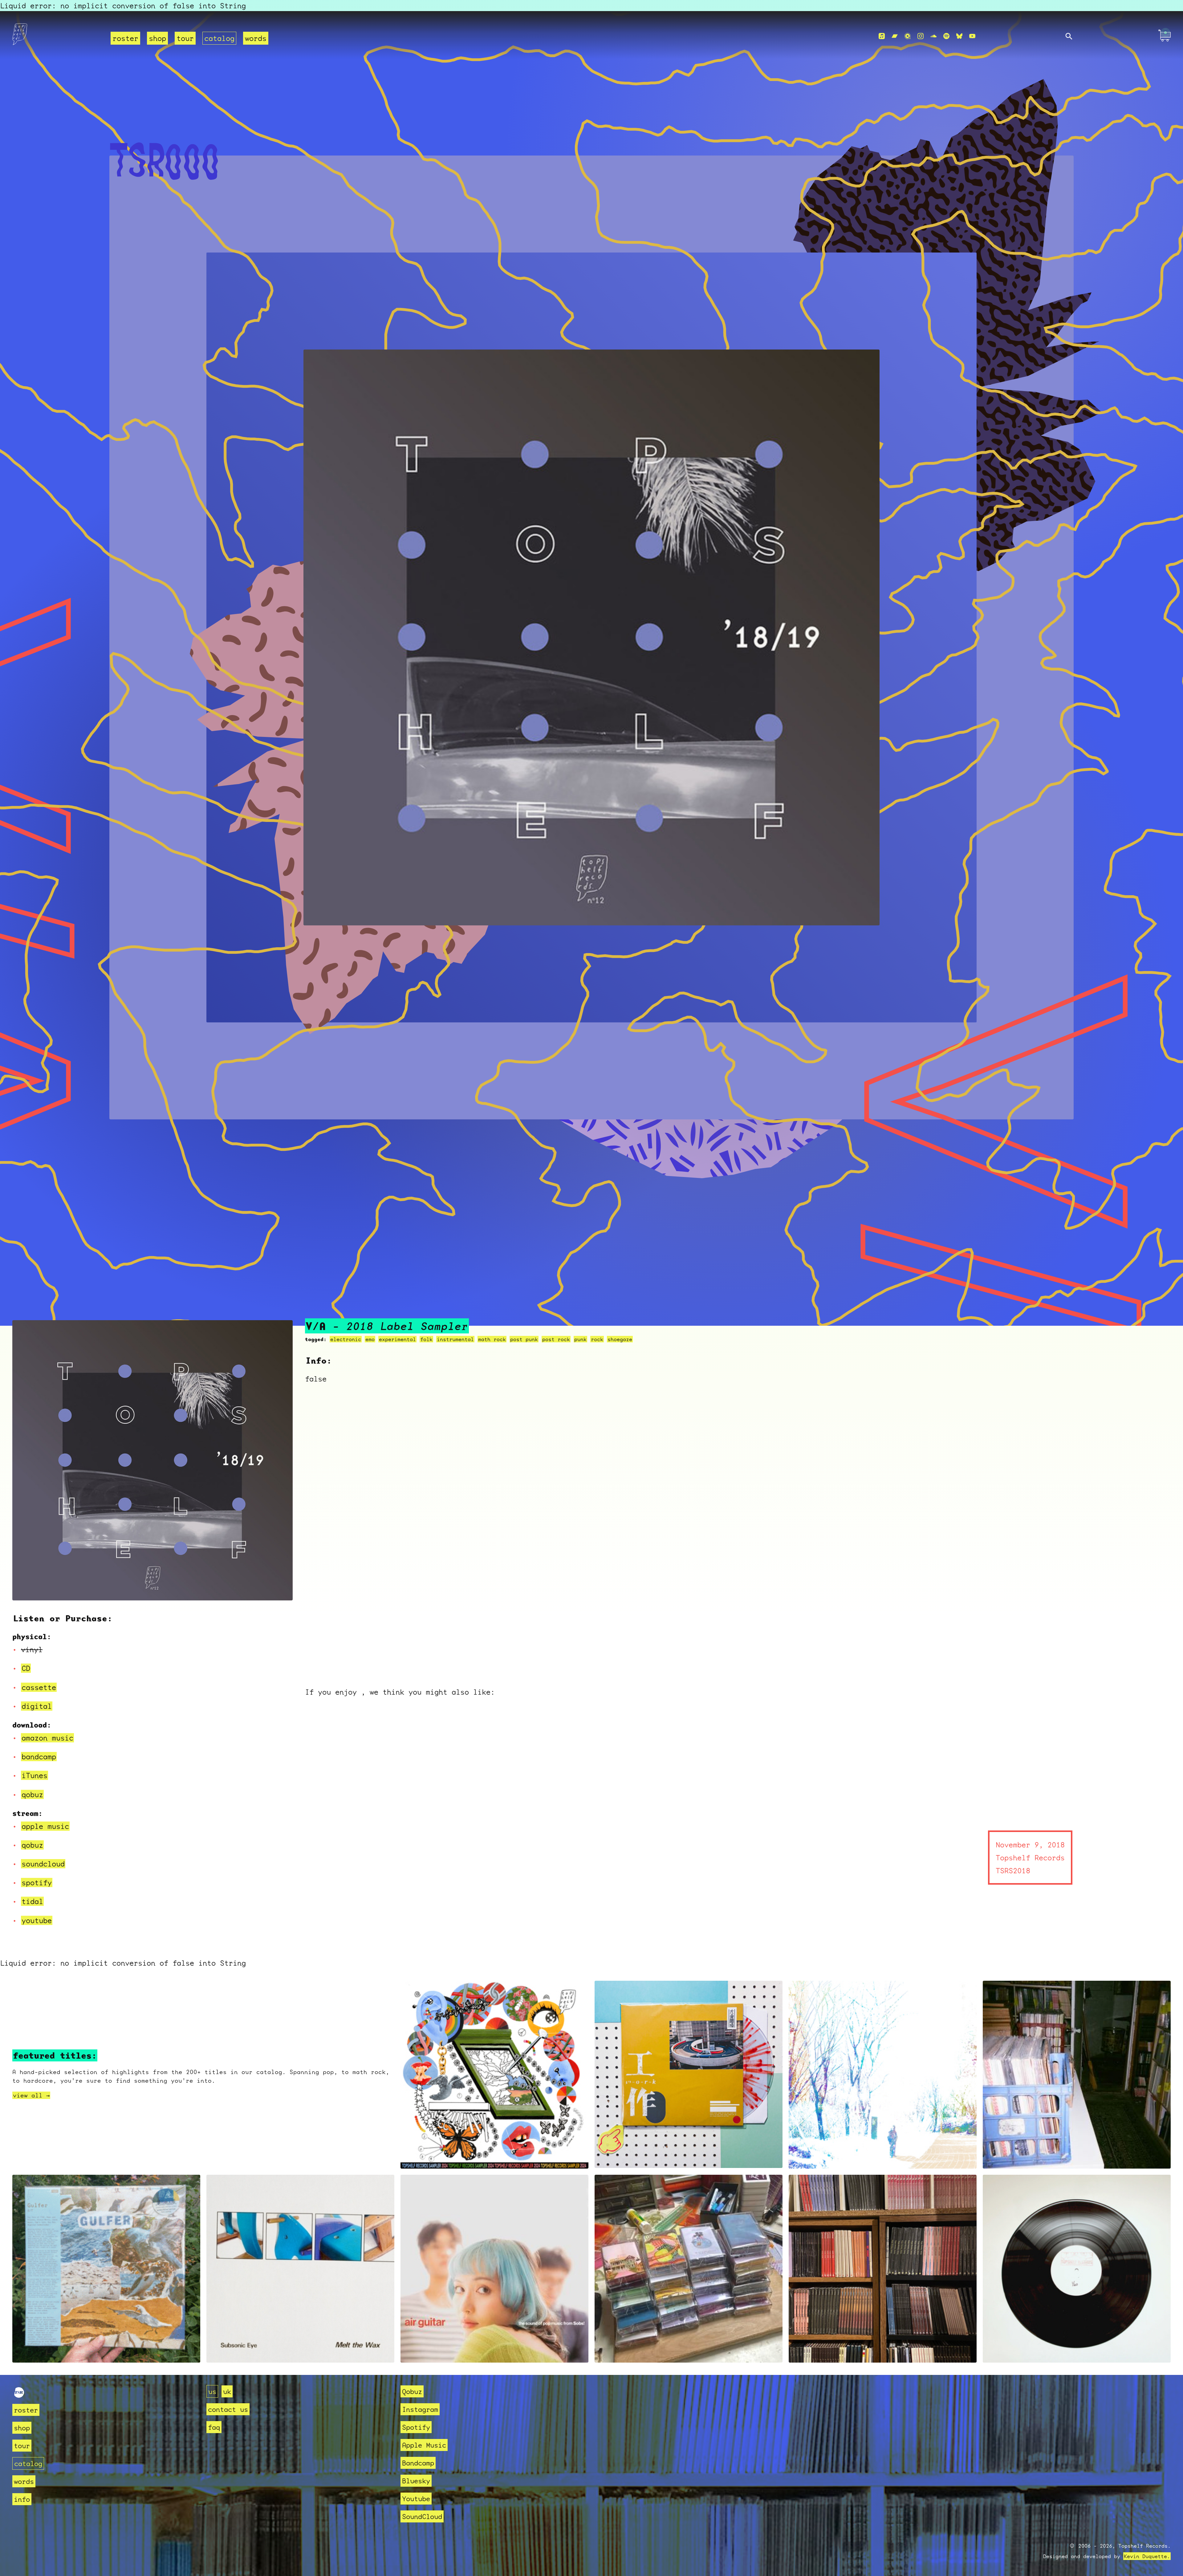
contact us (228, 2409)
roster (125, 38)
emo (370, 1339)
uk (227, 2391)
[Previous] (25, 1588)
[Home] (58, 36)
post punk (524, 1339)
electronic (346, 1339)
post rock (556, 1339)
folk (426, 1339)
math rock (492, 1339)
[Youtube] (972, 36)
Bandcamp (418, 2463)
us (212, 2391)
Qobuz (412, 2391)
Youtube (416, 2499)
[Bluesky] (959, 36)
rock (597, 1339)
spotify (37, 1882)
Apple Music (424, 2445)
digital (37, 1706)
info (22, 2499)
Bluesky (416, 2481)
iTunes (35, 1775)
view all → (31, 2095)
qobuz (32, 1794)
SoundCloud (422, 2516)
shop (157, 38)
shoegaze (620, 1339)
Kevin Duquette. (1147, 2556)
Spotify (416, 2427)
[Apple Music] (882, 36)
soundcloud (43, 1864)
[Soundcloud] (933, 36)
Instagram (420, 2409)
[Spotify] (946, 36)
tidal (32, 1901)
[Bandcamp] (895, 36)
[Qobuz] (908, 36)
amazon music (47, 1738)
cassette (39, 1687)
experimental (397, 1339)
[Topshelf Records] (19, 2395)
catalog (219, 38)
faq (214, 2427)
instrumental (455, 1339)
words (256, 38)
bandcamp (39, 1757)
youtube (37, 1920)
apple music (45, 1826)
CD (26, 1668)
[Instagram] (921, 36)
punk (580, 1339)
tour (185, 38)
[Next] (280, 1588)
